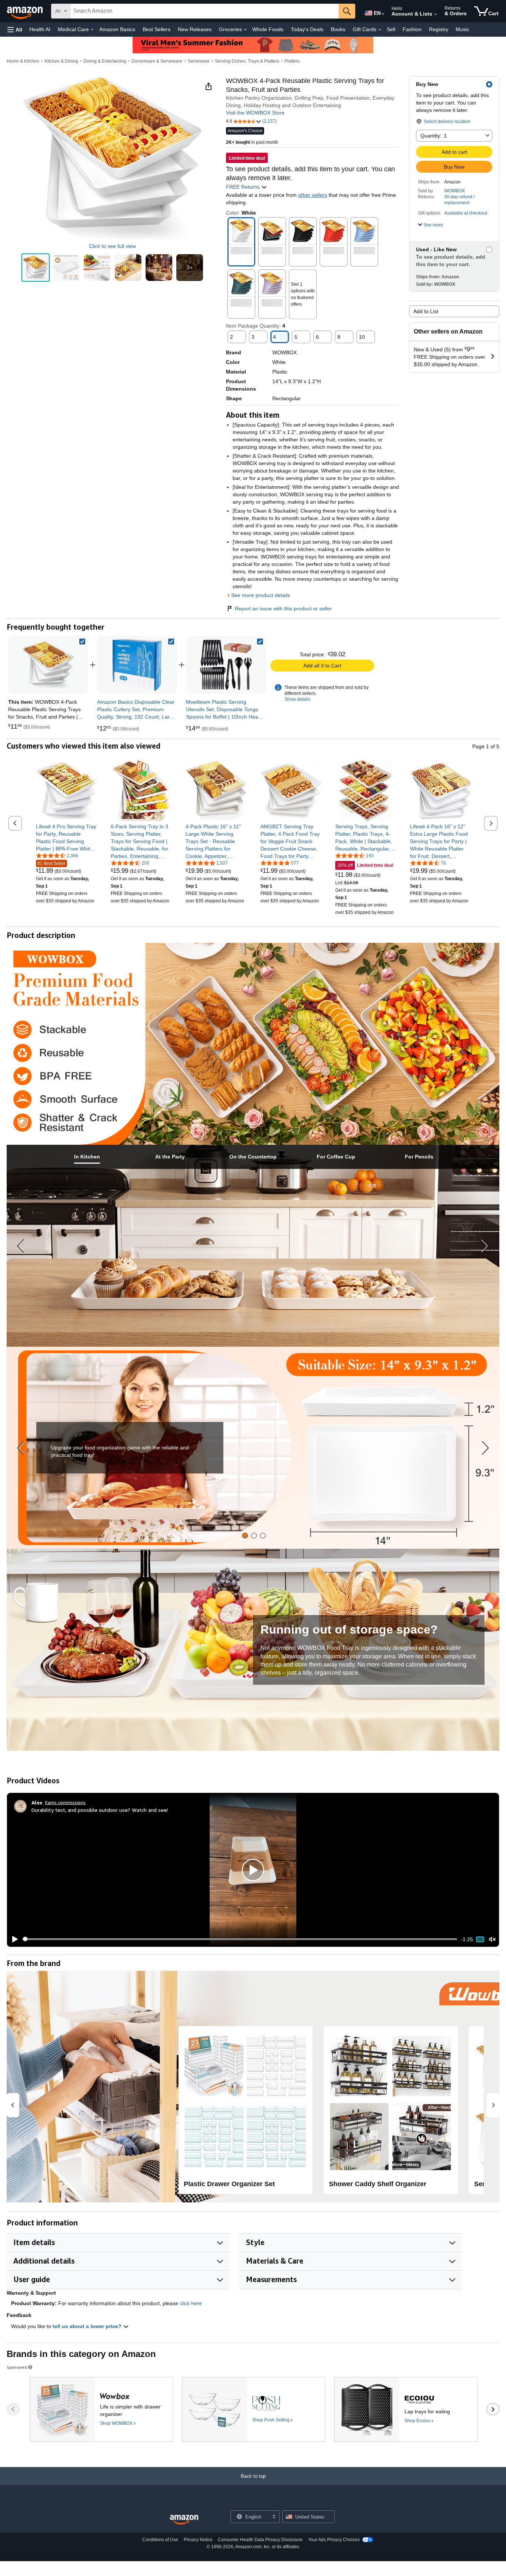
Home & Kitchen (23, 61)
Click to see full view (112, 246)
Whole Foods (268, 29)
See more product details (261, 595)
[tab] (87, 1157)
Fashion (412, 29)
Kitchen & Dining (61, 61)
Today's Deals (307, 29)
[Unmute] (492, 1939)
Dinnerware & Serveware (157, 61)
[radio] (36, 268)
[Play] (13, 1939)
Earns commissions (65, 1802)
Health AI (40, 29)
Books (338, 29)
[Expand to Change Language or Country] (383, 14)
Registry (439, 29)
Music (462, 29)
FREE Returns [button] (244, 187)
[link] (137, 665)
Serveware (199, 61)
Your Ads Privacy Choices (334, 2540)
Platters (292, 61)
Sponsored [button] (17, 2367)
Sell (391, 29)
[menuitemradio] (480, 1939)
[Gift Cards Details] (380, 30)
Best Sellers (157, 29)
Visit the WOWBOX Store (255, 113)
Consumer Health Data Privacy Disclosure (260, 2540)
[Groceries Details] (245, 30)
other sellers (313, 195)
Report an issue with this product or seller (283, 609)
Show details (297, 699)
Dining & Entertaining (105, 61)
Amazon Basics (117, 29)
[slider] (240, 1939)
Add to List (426, 311)
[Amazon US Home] (184, 2520)
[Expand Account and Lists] (436, 14)
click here (191, 2303)
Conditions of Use (160, 2540)
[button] (15, 29)
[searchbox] (204, 11)
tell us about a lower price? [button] (88, 2326)
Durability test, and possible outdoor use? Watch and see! (100, 1810)
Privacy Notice (198, 2540)
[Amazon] (26, 11)
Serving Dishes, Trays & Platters (247, 61)
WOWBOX (455, 191)
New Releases (195, 29)
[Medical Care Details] (92, 30)
